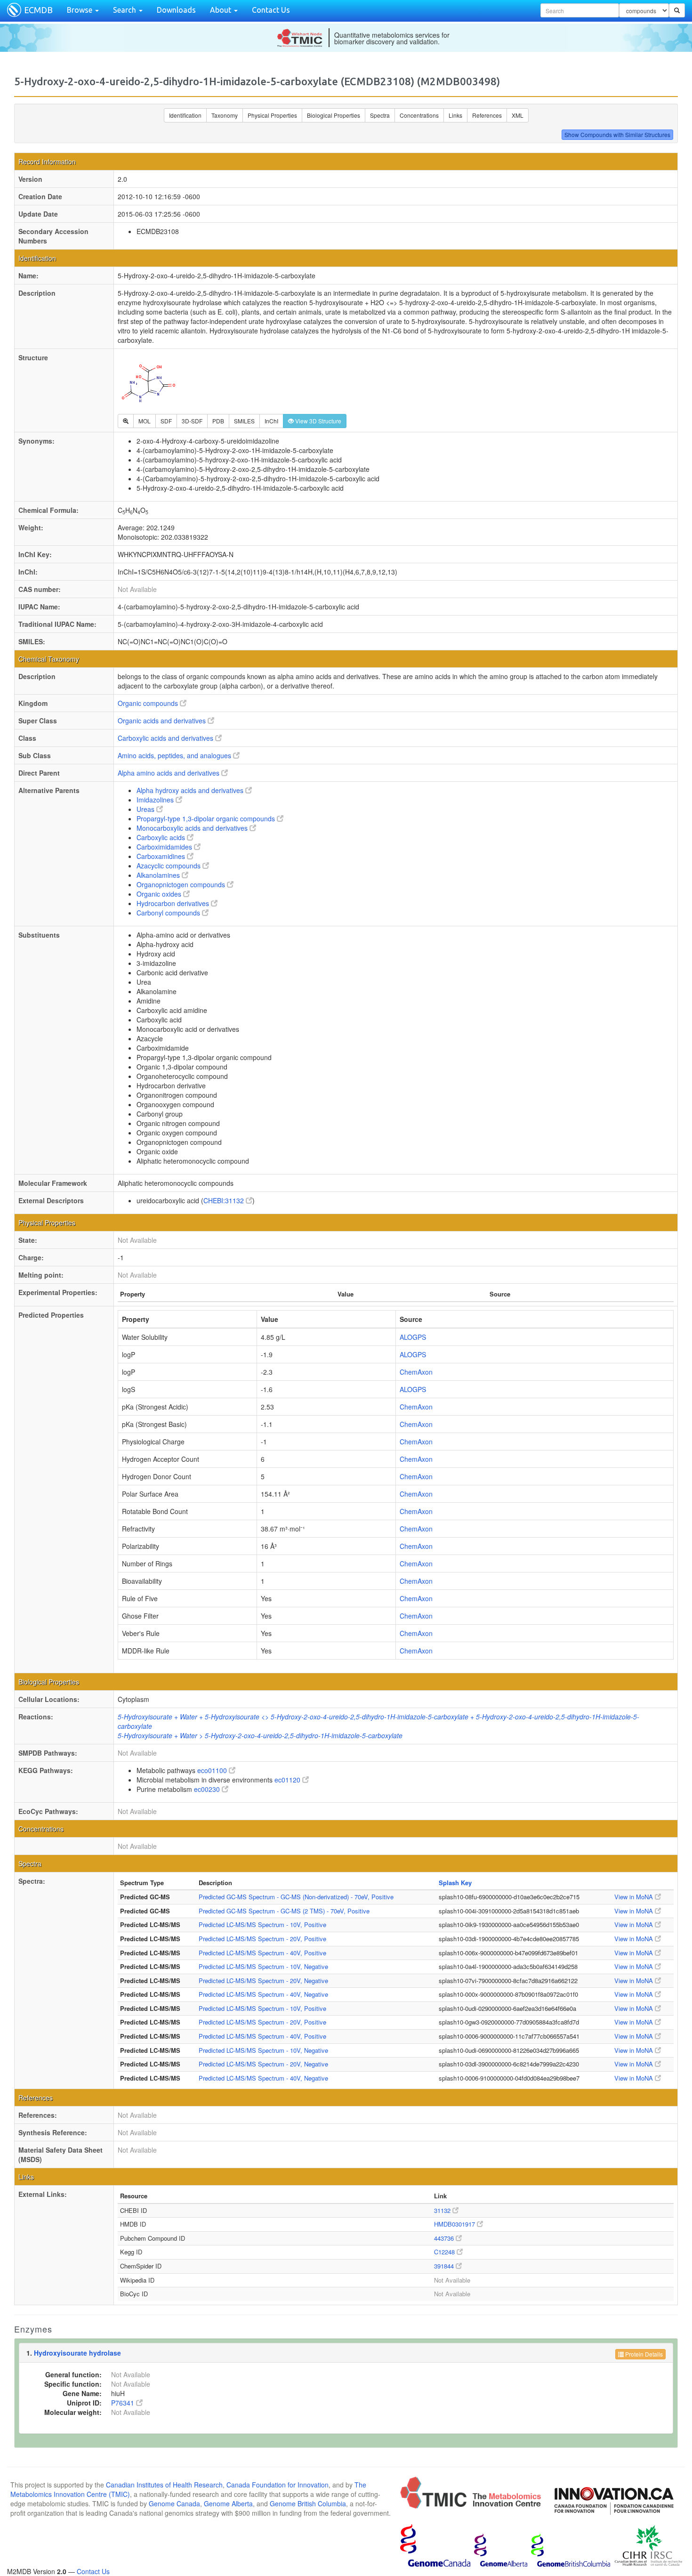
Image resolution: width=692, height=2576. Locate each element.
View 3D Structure (318, 421)
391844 (445, 2266)
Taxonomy (225, 115)
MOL (145, 421)
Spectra (380, 115)
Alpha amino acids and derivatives (169, 773)
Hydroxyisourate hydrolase (77, 2353)
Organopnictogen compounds (182, 884)
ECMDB (38, 10)
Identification (185, 115)
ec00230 (208, 1789)
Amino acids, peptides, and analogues (175, 755)
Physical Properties (272, 115)
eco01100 (213, 1770)
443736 (445, 2238)
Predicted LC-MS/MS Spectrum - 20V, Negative (263, 1981)
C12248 (445, 2252)
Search (125, 10)
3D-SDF (192, 421)
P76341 (124, 2403)
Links (455, 115)
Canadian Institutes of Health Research (164, 2485)
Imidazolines (156, 800)
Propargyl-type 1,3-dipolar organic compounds (207, 818)
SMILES (244, 421)
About (221, 10)
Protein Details (643, 2354)
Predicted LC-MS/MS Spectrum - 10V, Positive (262, 1924)
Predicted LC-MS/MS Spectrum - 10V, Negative (263, 1966)
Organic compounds (149, 703)
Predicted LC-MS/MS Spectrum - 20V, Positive (262, 1939)
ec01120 (288, 1780)
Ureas (146, 809)
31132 (443, 2210)
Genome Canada (174, 2503)
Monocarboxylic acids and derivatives (193, 828)
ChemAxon (416, 1372)
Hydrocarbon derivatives (174, 903)
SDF (166, 421)
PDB (218, 421)
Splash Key (455, 1883)
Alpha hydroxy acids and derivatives (191, 790)
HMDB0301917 (455, 2224)
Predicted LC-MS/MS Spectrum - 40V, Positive (262, 1953)
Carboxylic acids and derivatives (166, 738)
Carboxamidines (162, 856)
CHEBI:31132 (225, 1200)
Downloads (176, 10)
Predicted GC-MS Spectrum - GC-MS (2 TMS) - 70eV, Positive (284, 1911)
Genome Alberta (228, 2503)
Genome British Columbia (308, 2503)
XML (518, 115)
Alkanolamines (159, 875)
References (487, 115)
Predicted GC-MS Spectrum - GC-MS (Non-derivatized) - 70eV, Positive (296, 1897)
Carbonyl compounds (169, 913)
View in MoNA (635, 1897)
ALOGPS (413, 1337)
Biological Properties (334, 115)
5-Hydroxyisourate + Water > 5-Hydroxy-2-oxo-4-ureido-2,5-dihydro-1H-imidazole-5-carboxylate (260, 1735)
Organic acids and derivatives (163, 721)
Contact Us (271, 10)
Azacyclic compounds (169, 866)
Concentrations (419, 115)
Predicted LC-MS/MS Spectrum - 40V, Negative (263, 1994)
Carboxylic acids (162, 837)
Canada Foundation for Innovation (278, 2485)
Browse (80, 10)
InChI (271, 421)
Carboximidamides (165, 847)
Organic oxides (160, 894)
